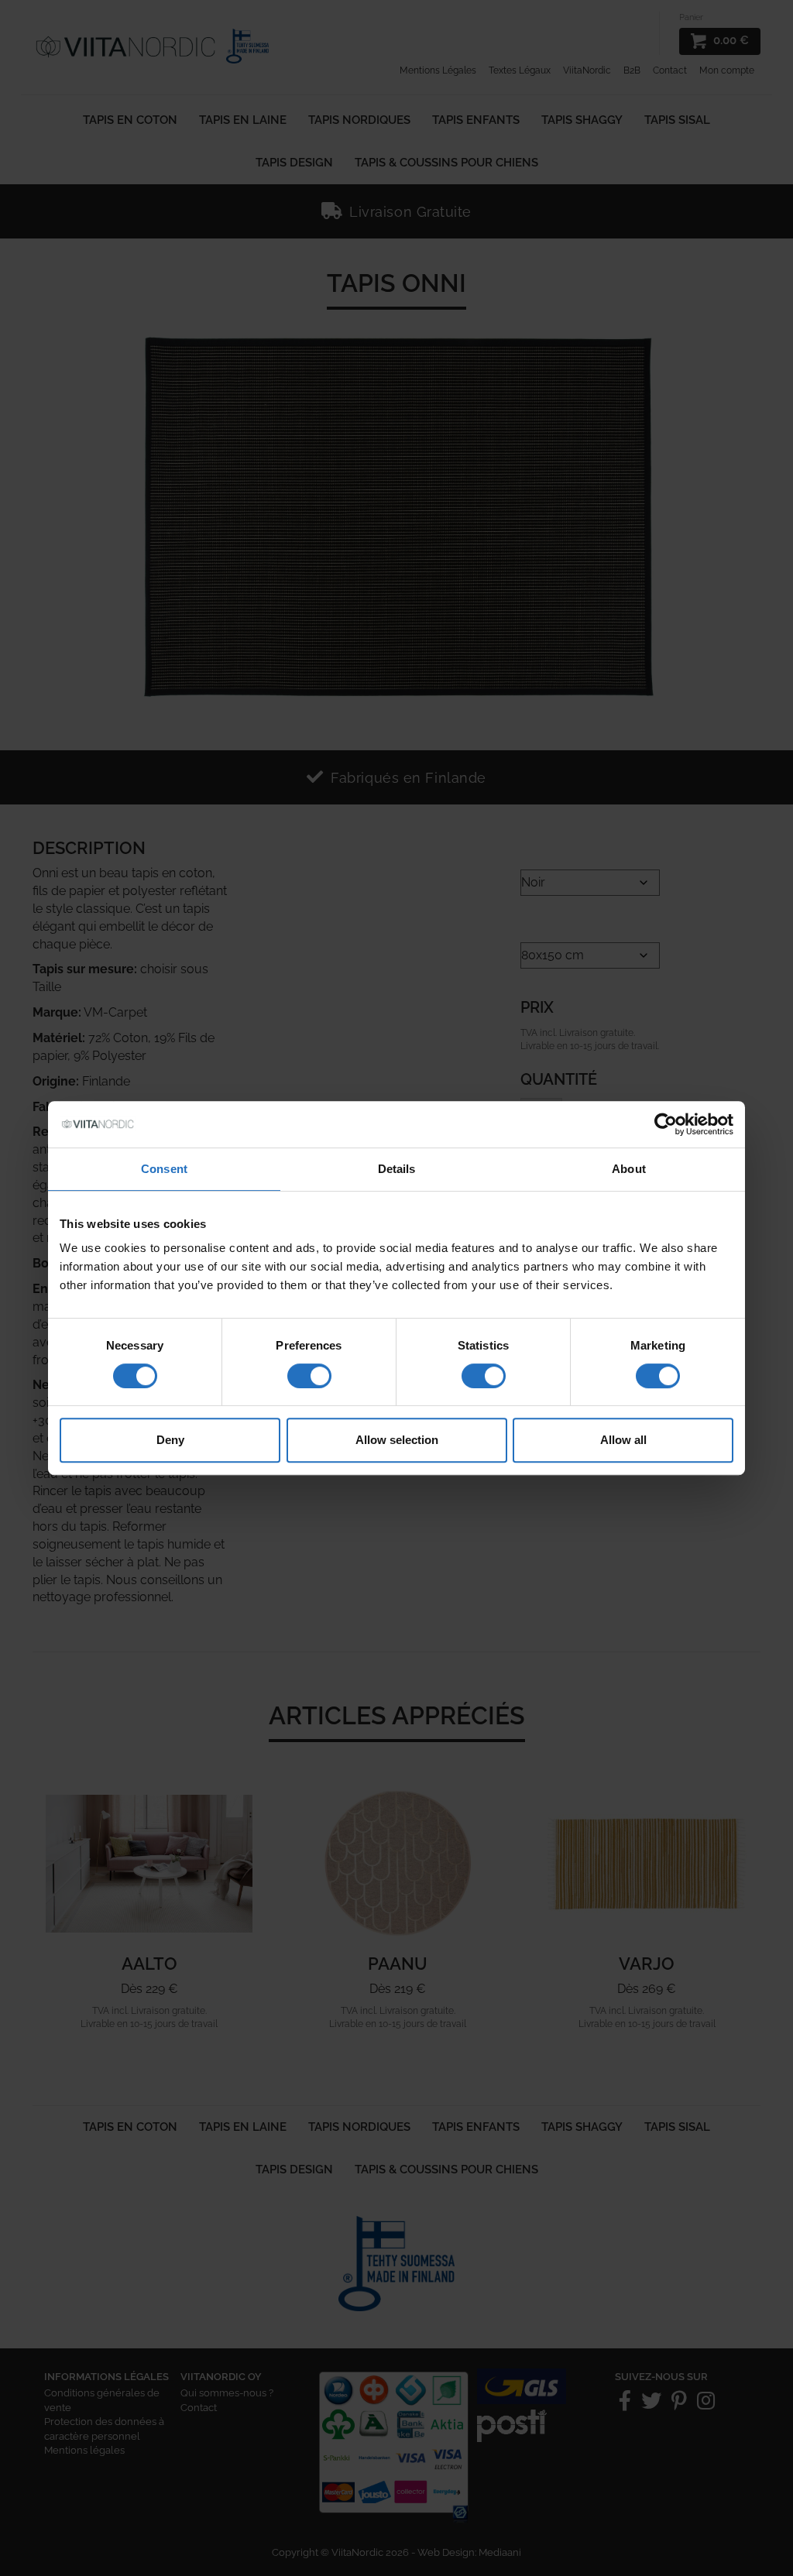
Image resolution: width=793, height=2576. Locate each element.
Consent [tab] (164, 1169)
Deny (170, 1440)
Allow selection (397, 1440)
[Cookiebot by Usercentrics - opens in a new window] (666, 1124)
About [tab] (629, 1169)
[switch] (309, 1376)
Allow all (623, 1440)
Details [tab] (397, 1169)
